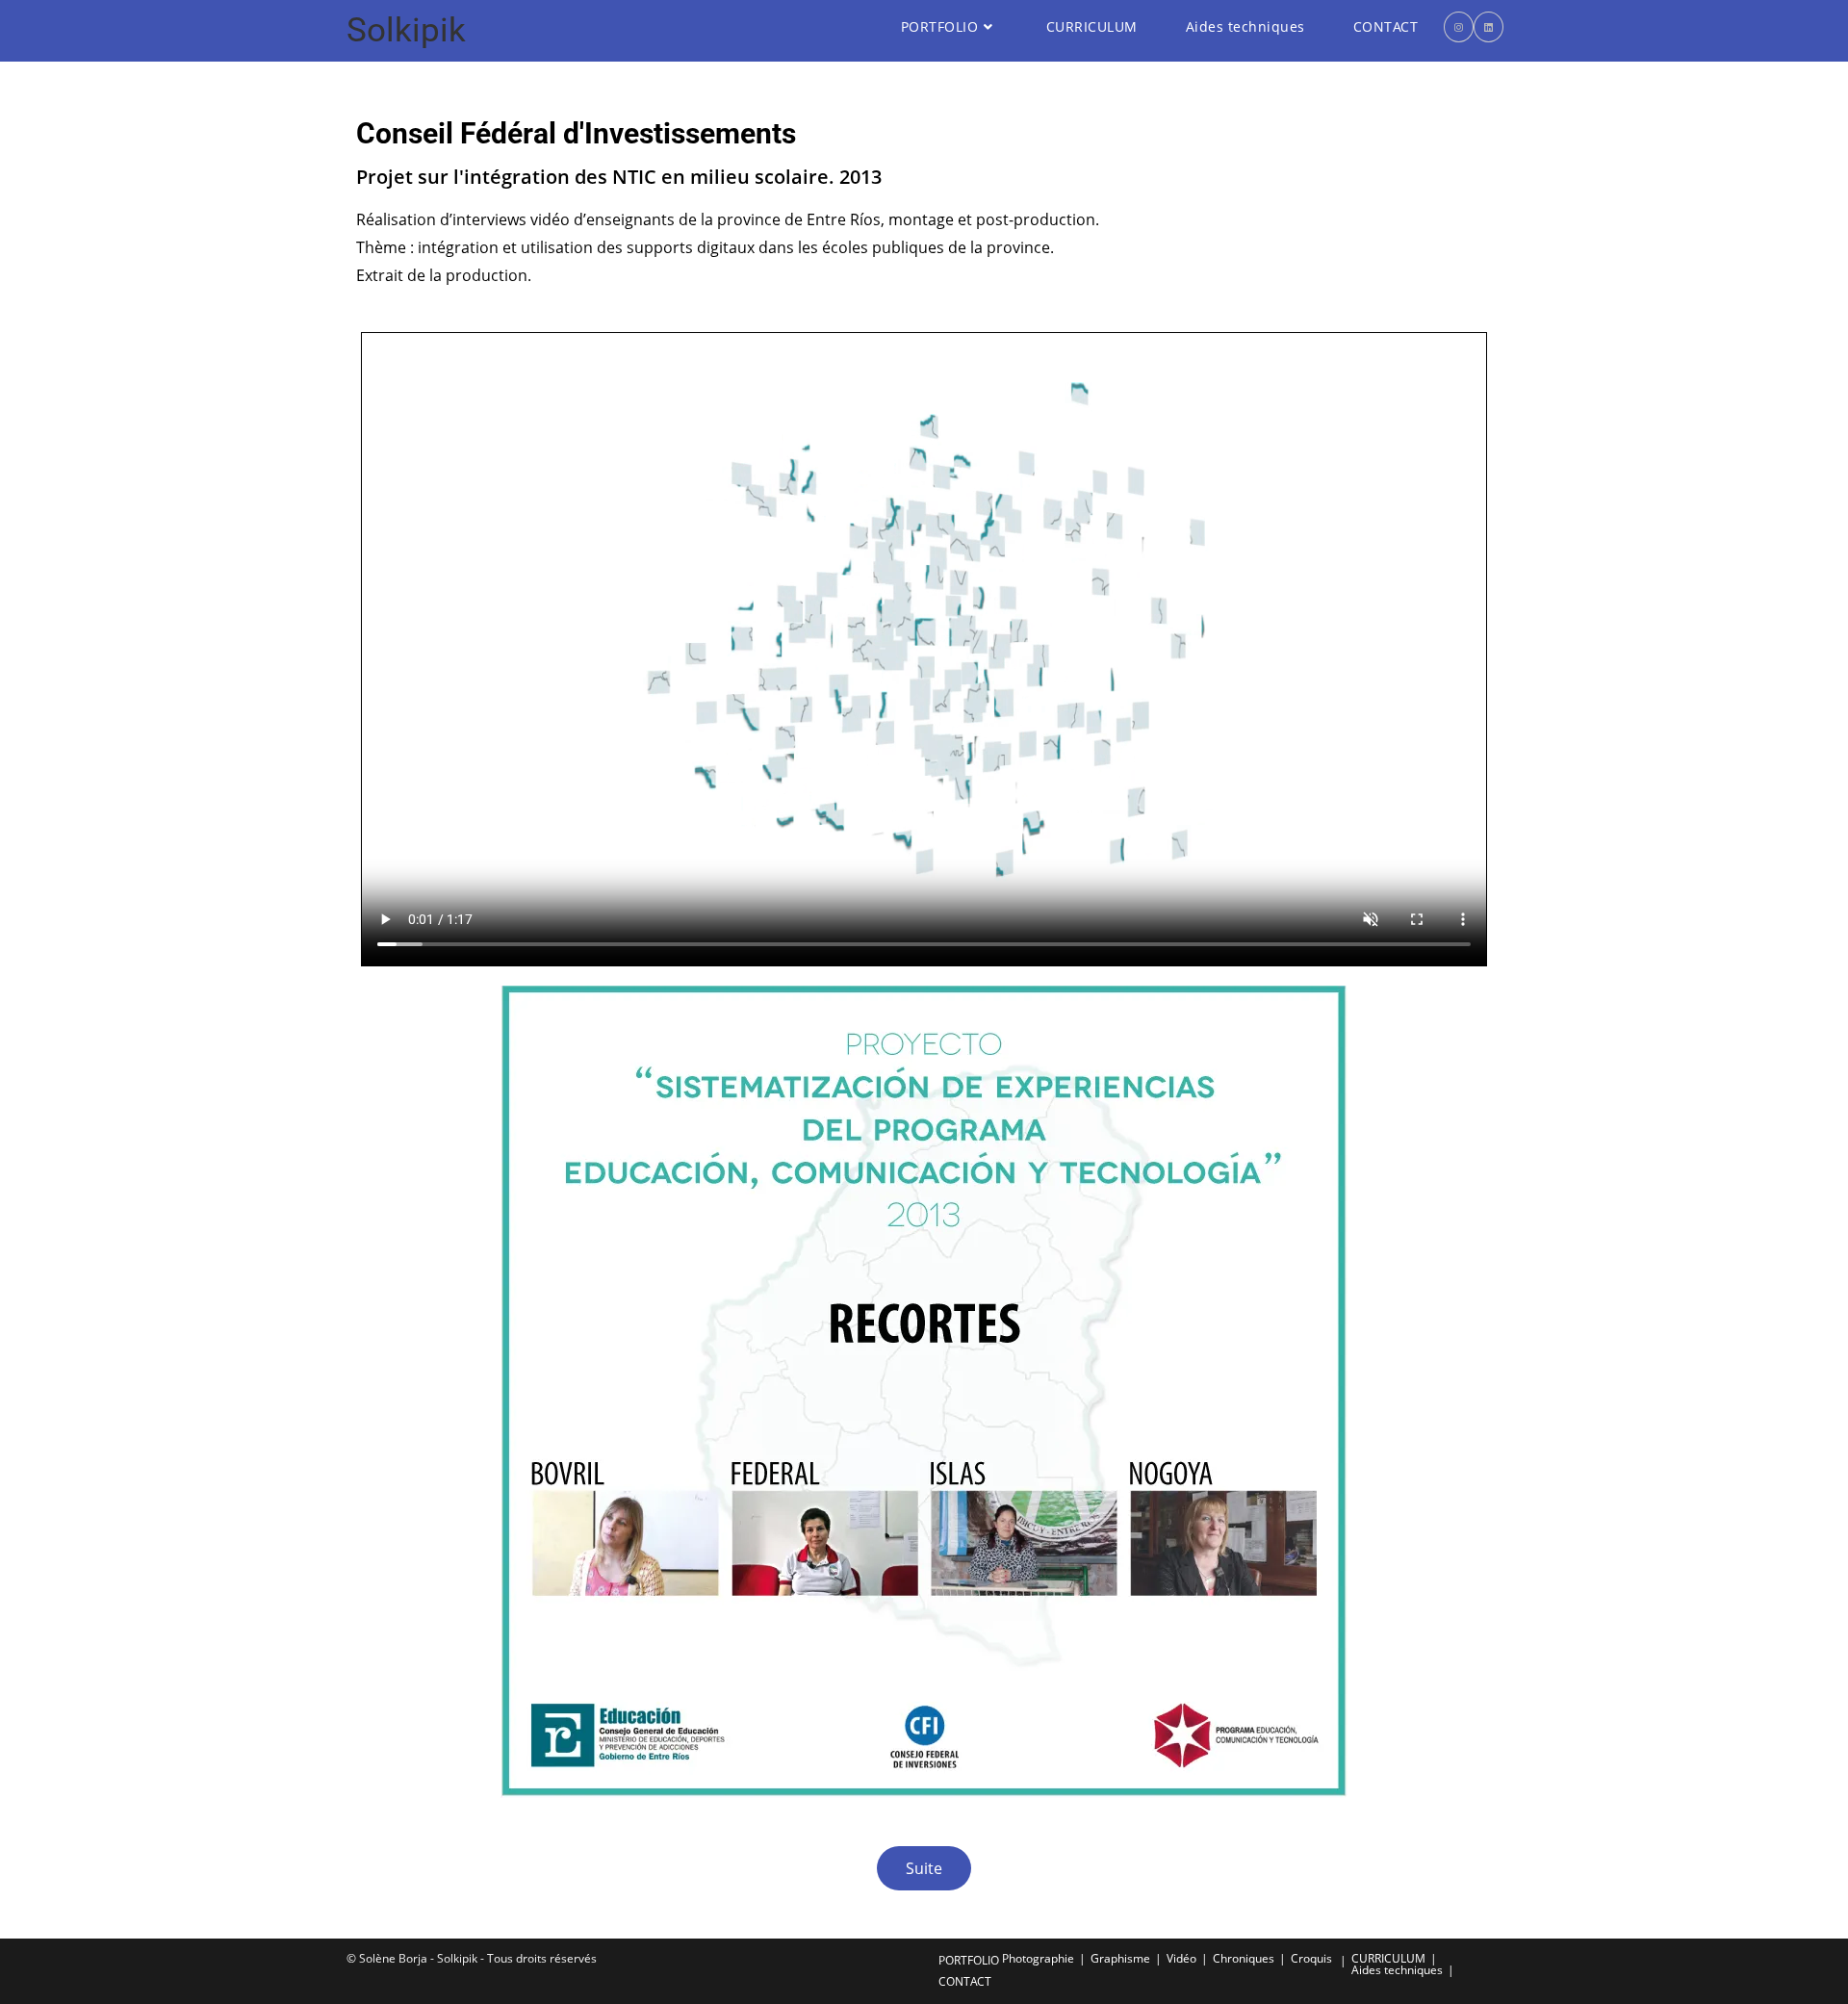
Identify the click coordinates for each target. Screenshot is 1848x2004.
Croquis (1311, 1958)
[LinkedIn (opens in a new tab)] (1489, 27)
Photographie (1038, 1958)
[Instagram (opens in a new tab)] (1459, 27)
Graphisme (1120, 1958)
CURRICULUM (1388, 1958)
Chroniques (1244, 1958)
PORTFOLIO (969, 1960)
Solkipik (406, 30)
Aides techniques (1397, 1970)
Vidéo (1181, 1958)
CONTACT (965, 1981)
